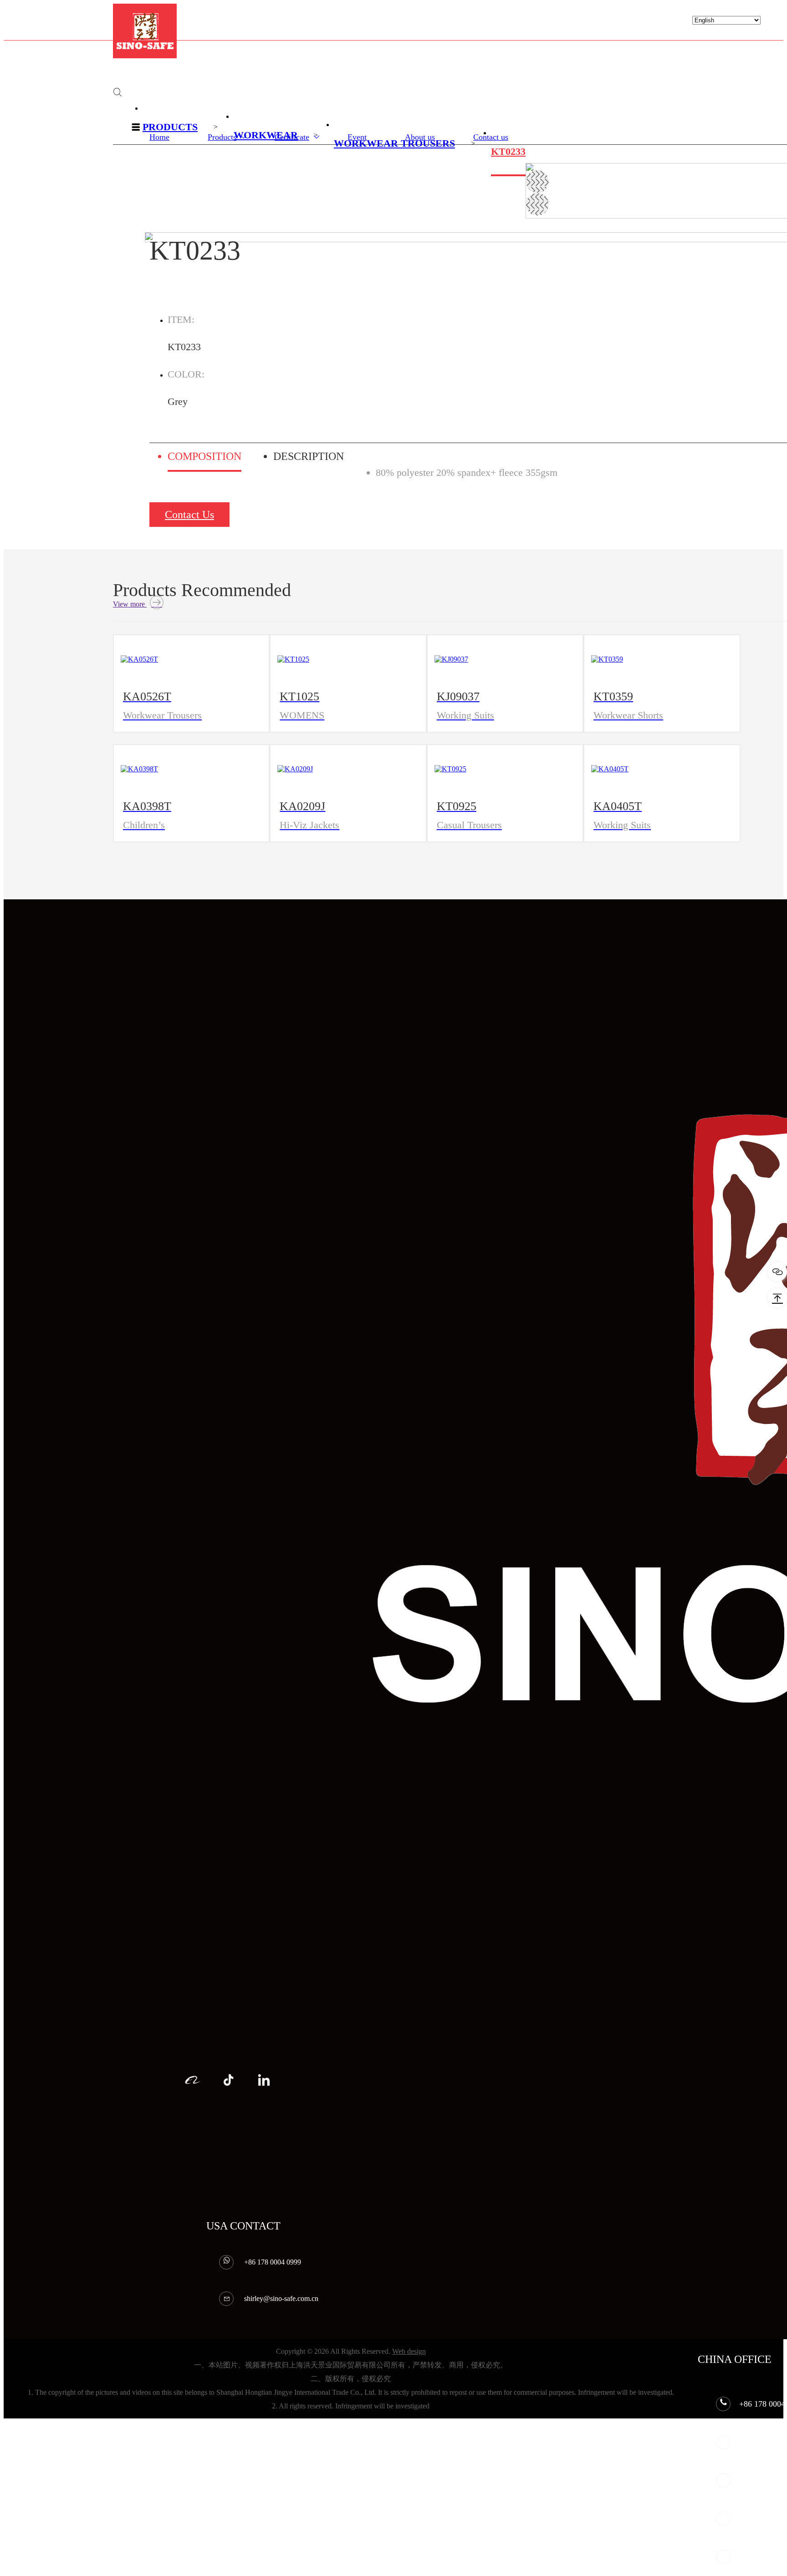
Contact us (491, 137)
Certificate (292, 137)
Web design (409, 2351)
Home (159, 137)
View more (130, 604)
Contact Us (189, 515)
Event (357, 137)
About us (420, 137)
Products (222, 137)
